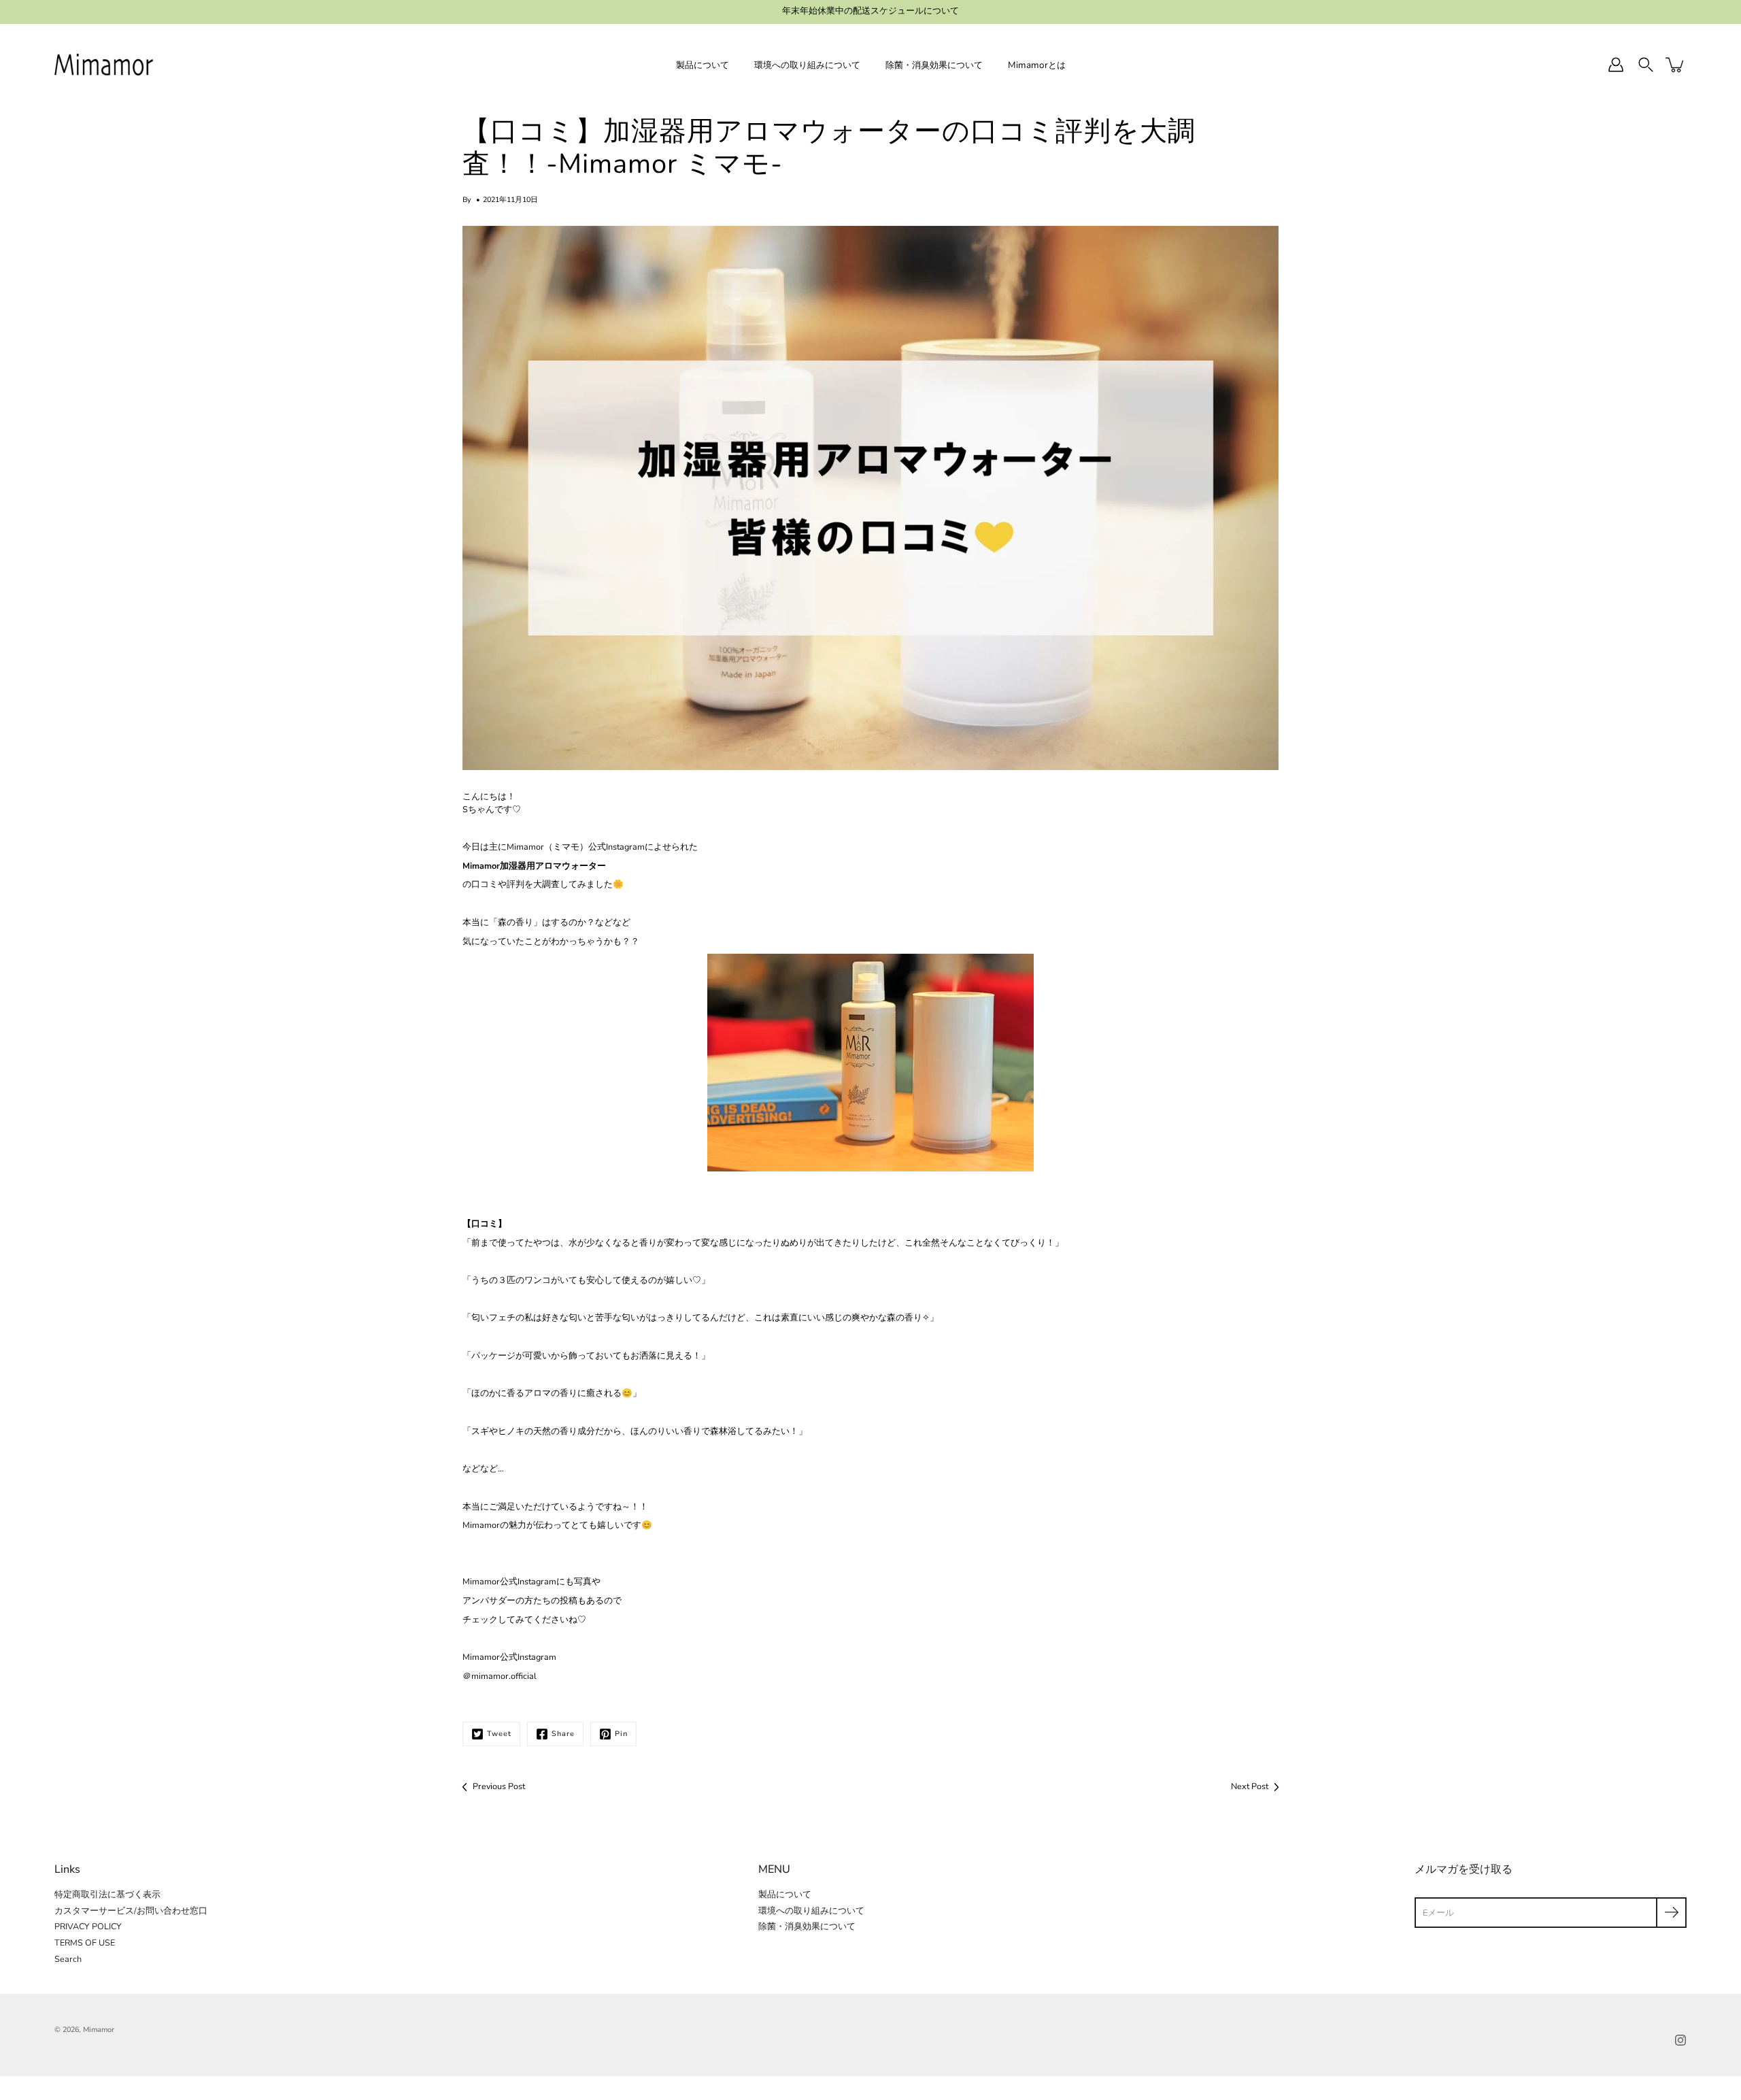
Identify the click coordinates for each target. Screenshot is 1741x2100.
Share (563, 1734)
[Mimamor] (104, 65)
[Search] (1646, 65)
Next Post (1250, 1786)
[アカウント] (1616, 65)
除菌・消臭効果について (934, 65)
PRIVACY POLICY (88, 1926)
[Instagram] (1680, 2040)
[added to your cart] (1676, 65)
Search (68, 1959)
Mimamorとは (1037, 65)
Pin (621, 1734)
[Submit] (1671, 1913)
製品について (703, 65)
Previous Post (499, 1786)
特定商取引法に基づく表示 (107, 1894)
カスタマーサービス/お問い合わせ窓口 (131, 1911)
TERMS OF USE (85, 1943)
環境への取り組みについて (807, 65)
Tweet (499, 1734)
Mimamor (99, 2030)
